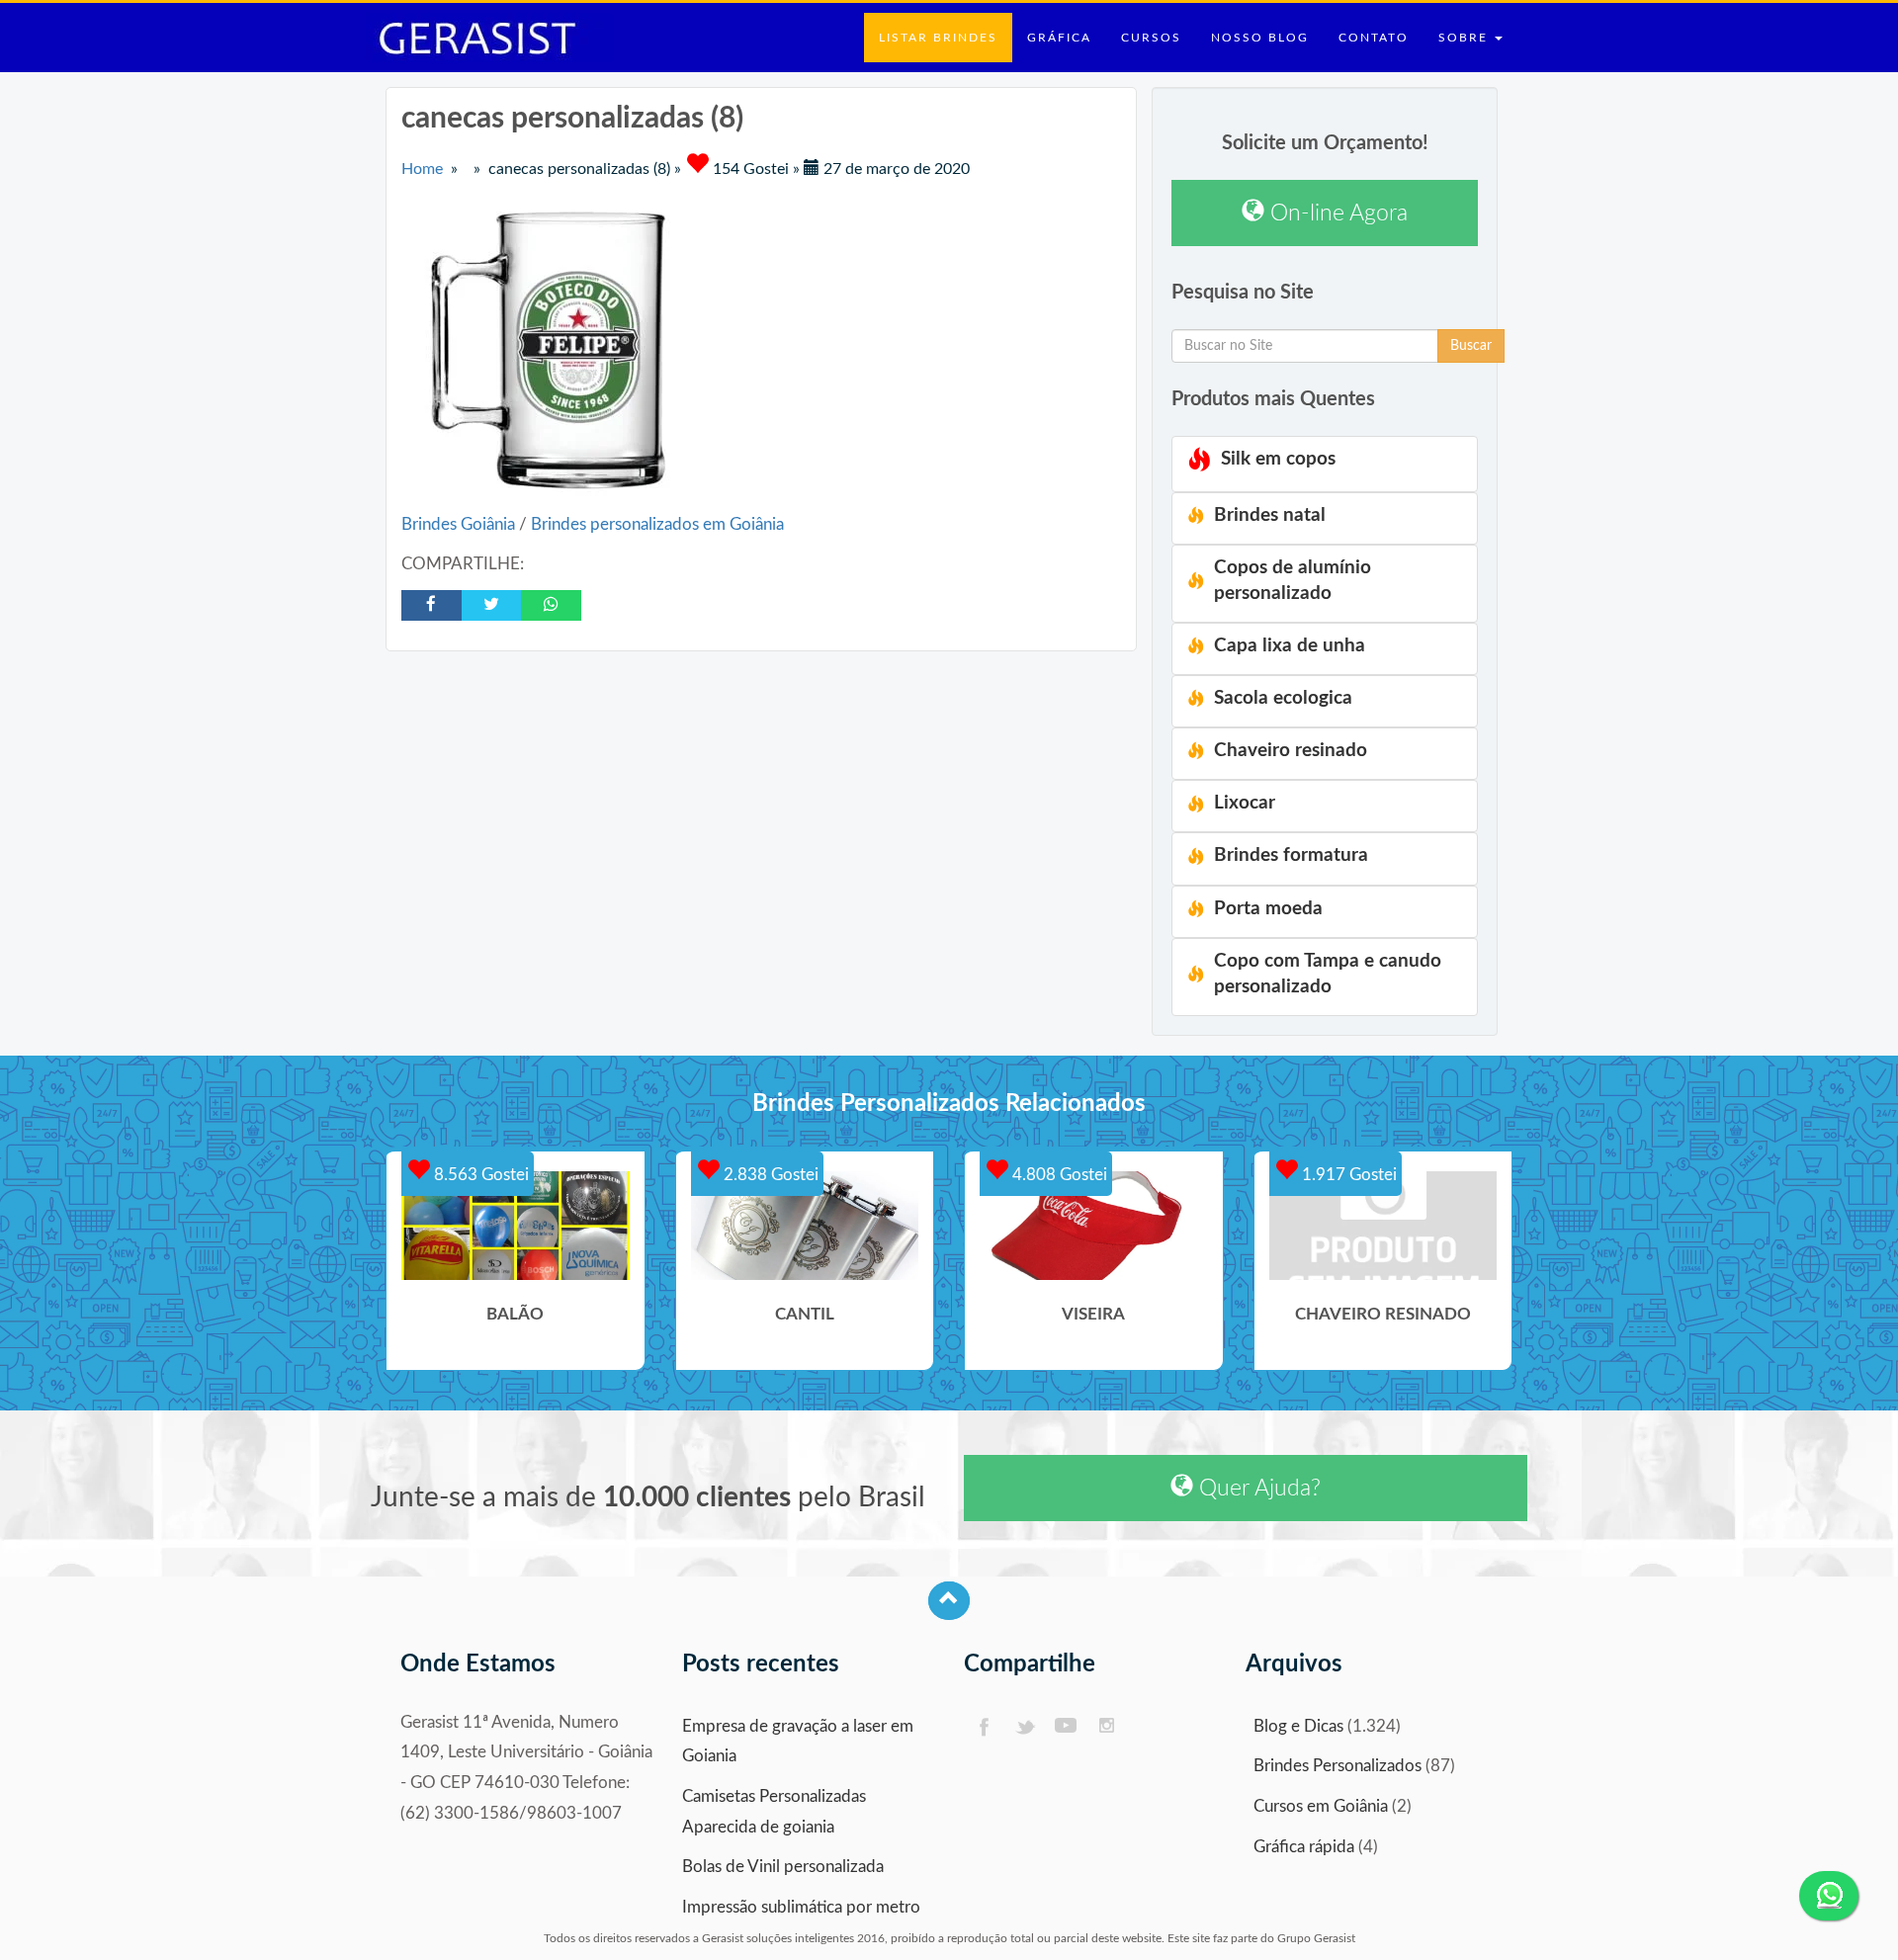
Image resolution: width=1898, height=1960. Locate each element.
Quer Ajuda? (1257, 1488)
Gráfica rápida (1304, 1847)
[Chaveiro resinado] (1383, 1226)
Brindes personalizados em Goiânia (657, 524)
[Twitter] (1025, 1727)
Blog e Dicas (1298, 1726)
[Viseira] (1094, 1226)
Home (422, 169)
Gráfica (1059, 38)
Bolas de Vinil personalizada (783, 1867)
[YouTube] (1066, 1727)
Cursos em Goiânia (1321, 1806)
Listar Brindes (938, 38)
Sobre (1466, 38)
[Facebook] (983, 1727)
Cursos (1151, 38)
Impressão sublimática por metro (801, 1907)
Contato (1374, 38)
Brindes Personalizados (1337, 1766)
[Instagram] (1108, 1727)
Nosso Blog (1260, 38)
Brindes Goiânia (460, 524)
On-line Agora (1336, 213)
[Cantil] (805, 1226)
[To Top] (949, 1601)
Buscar (1471, 346)
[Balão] (516, 1226)
